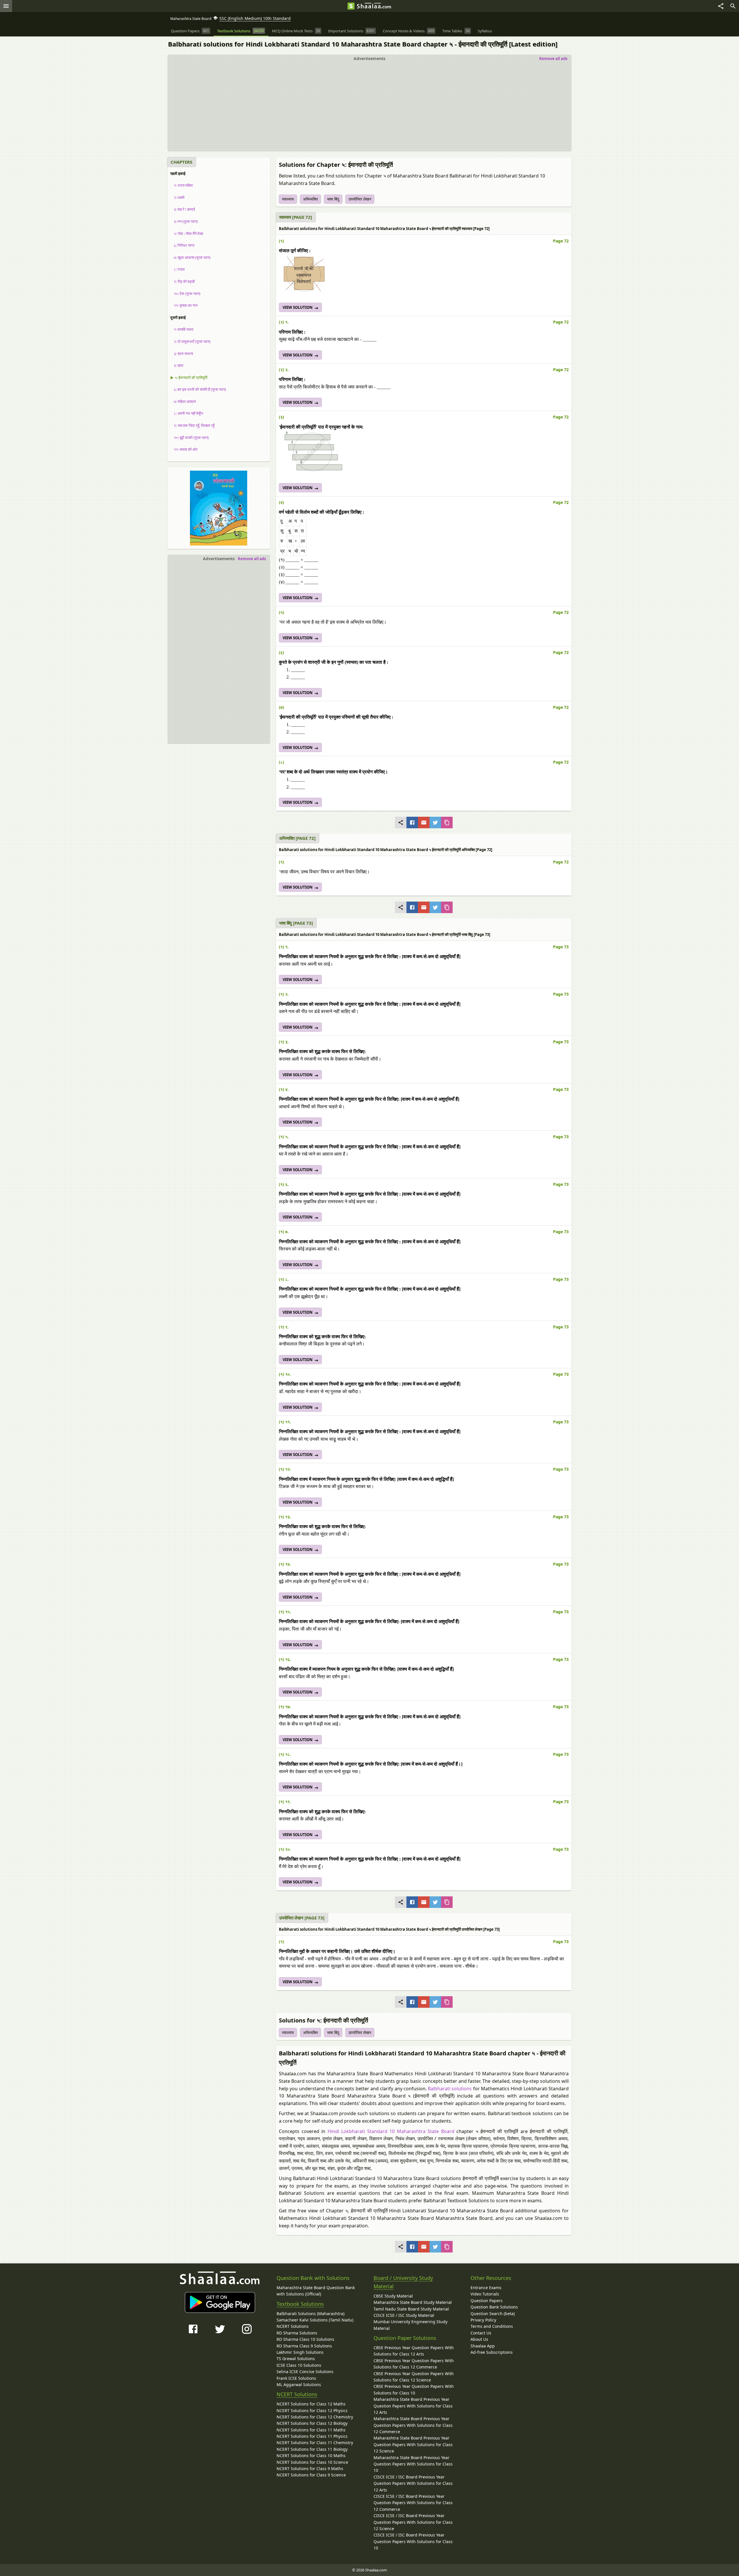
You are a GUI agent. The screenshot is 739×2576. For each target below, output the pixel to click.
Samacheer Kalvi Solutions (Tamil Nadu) (315, 2320)
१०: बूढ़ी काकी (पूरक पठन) (190, 438)
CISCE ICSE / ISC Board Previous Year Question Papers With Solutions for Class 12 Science (413, 2522)
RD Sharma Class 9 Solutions (304, 2346)
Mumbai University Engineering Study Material (410, 2325)
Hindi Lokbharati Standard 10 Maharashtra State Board (391, 2131)
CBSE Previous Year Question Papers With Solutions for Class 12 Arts (414, 2351)
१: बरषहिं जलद (182, 329)
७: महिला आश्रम (183, 401)
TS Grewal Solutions (296, 2359)
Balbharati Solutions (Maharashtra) (310, 2314)
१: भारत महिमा (182, 185)
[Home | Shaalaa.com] (351, 6)
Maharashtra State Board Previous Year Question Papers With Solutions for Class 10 (413, 2464)
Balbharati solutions (450, 2089)
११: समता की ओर (184, 449)
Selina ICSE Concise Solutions (305, 2372)
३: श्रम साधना (182, 354)
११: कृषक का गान (184, 305)
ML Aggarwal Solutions (299, 2385)
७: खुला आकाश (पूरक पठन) (190, 257)
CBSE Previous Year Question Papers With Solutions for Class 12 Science (414, 2377)
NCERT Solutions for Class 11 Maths (311, 2430)
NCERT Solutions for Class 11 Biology (312, 2449)
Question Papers (487, 2301)
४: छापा (177, 365)
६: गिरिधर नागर (182, 245)
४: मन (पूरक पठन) (184, 221)
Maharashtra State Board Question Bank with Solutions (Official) (316, 2291)
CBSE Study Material (393, 2296)
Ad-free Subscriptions (492, 2352)
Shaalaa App (483, 2346)
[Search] (733, 6)
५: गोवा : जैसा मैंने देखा (187, 233)
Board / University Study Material (403, 2282)
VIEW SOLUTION (298, 307)
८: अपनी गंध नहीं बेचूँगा (187, 413)
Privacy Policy (483, 2320)
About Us (479, 2339)
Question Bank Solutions (494, 2307)
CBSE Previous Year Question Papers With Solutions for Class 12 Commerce (414, 2364)
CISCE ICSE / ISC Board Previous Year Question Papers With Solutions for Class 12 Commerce (413, 2503)
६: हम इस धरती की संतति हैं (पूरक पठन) (198, 389)
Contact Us (481, 2333)
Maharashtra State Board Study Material (413, 2302)
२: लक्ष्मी (177, 197)
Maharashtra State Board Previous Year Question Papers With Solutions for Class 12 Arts (413, 2406)
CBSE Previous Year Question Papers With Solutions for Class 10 (414, 2389)
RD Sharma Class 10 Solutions (305, 2339)
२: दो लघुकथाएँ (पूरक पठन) (190, 341)
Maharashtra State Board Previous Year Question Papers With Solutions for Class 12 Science (413, 2444)
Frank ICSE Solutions (296, 2378)
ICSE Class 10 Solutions (299, 2365)
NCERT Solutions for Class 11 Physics (312, 2436)
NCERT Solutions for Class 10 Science (312, 2462)
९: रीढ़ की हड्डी (183, 281)
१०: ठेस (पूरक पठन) (185, 294)
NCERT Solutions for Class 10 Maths (311, 2456)
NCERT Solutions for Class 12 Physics (312, 2410)
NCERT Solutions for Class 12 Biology (312, 2423)
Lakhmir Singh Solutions (300, 2352)
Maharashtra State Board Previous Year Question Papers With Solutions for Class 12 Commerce (413, 2425)
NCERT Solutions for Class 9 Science (311, 2475)
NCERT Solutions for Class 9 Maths (310, 2468)
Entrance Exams (486, 2288)
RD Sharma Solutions (297, 2333)
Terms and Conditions (492, 2326)
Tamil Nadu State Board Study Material (411, 2309)
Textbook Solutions (300, 2304)
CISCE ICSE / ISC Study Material (404, 2315)
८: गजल (178, 269)
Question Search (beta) (493, 2314)
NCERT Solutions (293, 2326)
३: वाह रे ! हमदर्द (183, 209)
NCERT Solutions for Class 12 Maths (311, 2404)
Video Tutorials (485, 2294)
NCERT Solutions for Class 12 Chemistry (315, 2417)
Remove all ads (553, 59)
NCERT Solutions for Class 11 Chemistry (315, 2443)
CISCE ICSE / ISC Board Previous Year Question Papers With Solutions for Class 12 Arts (413, 2483)
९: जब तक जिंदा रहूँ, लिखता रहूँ (192, 425)
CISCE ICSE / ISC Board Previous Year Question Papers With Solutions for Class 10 (413, 2541)
